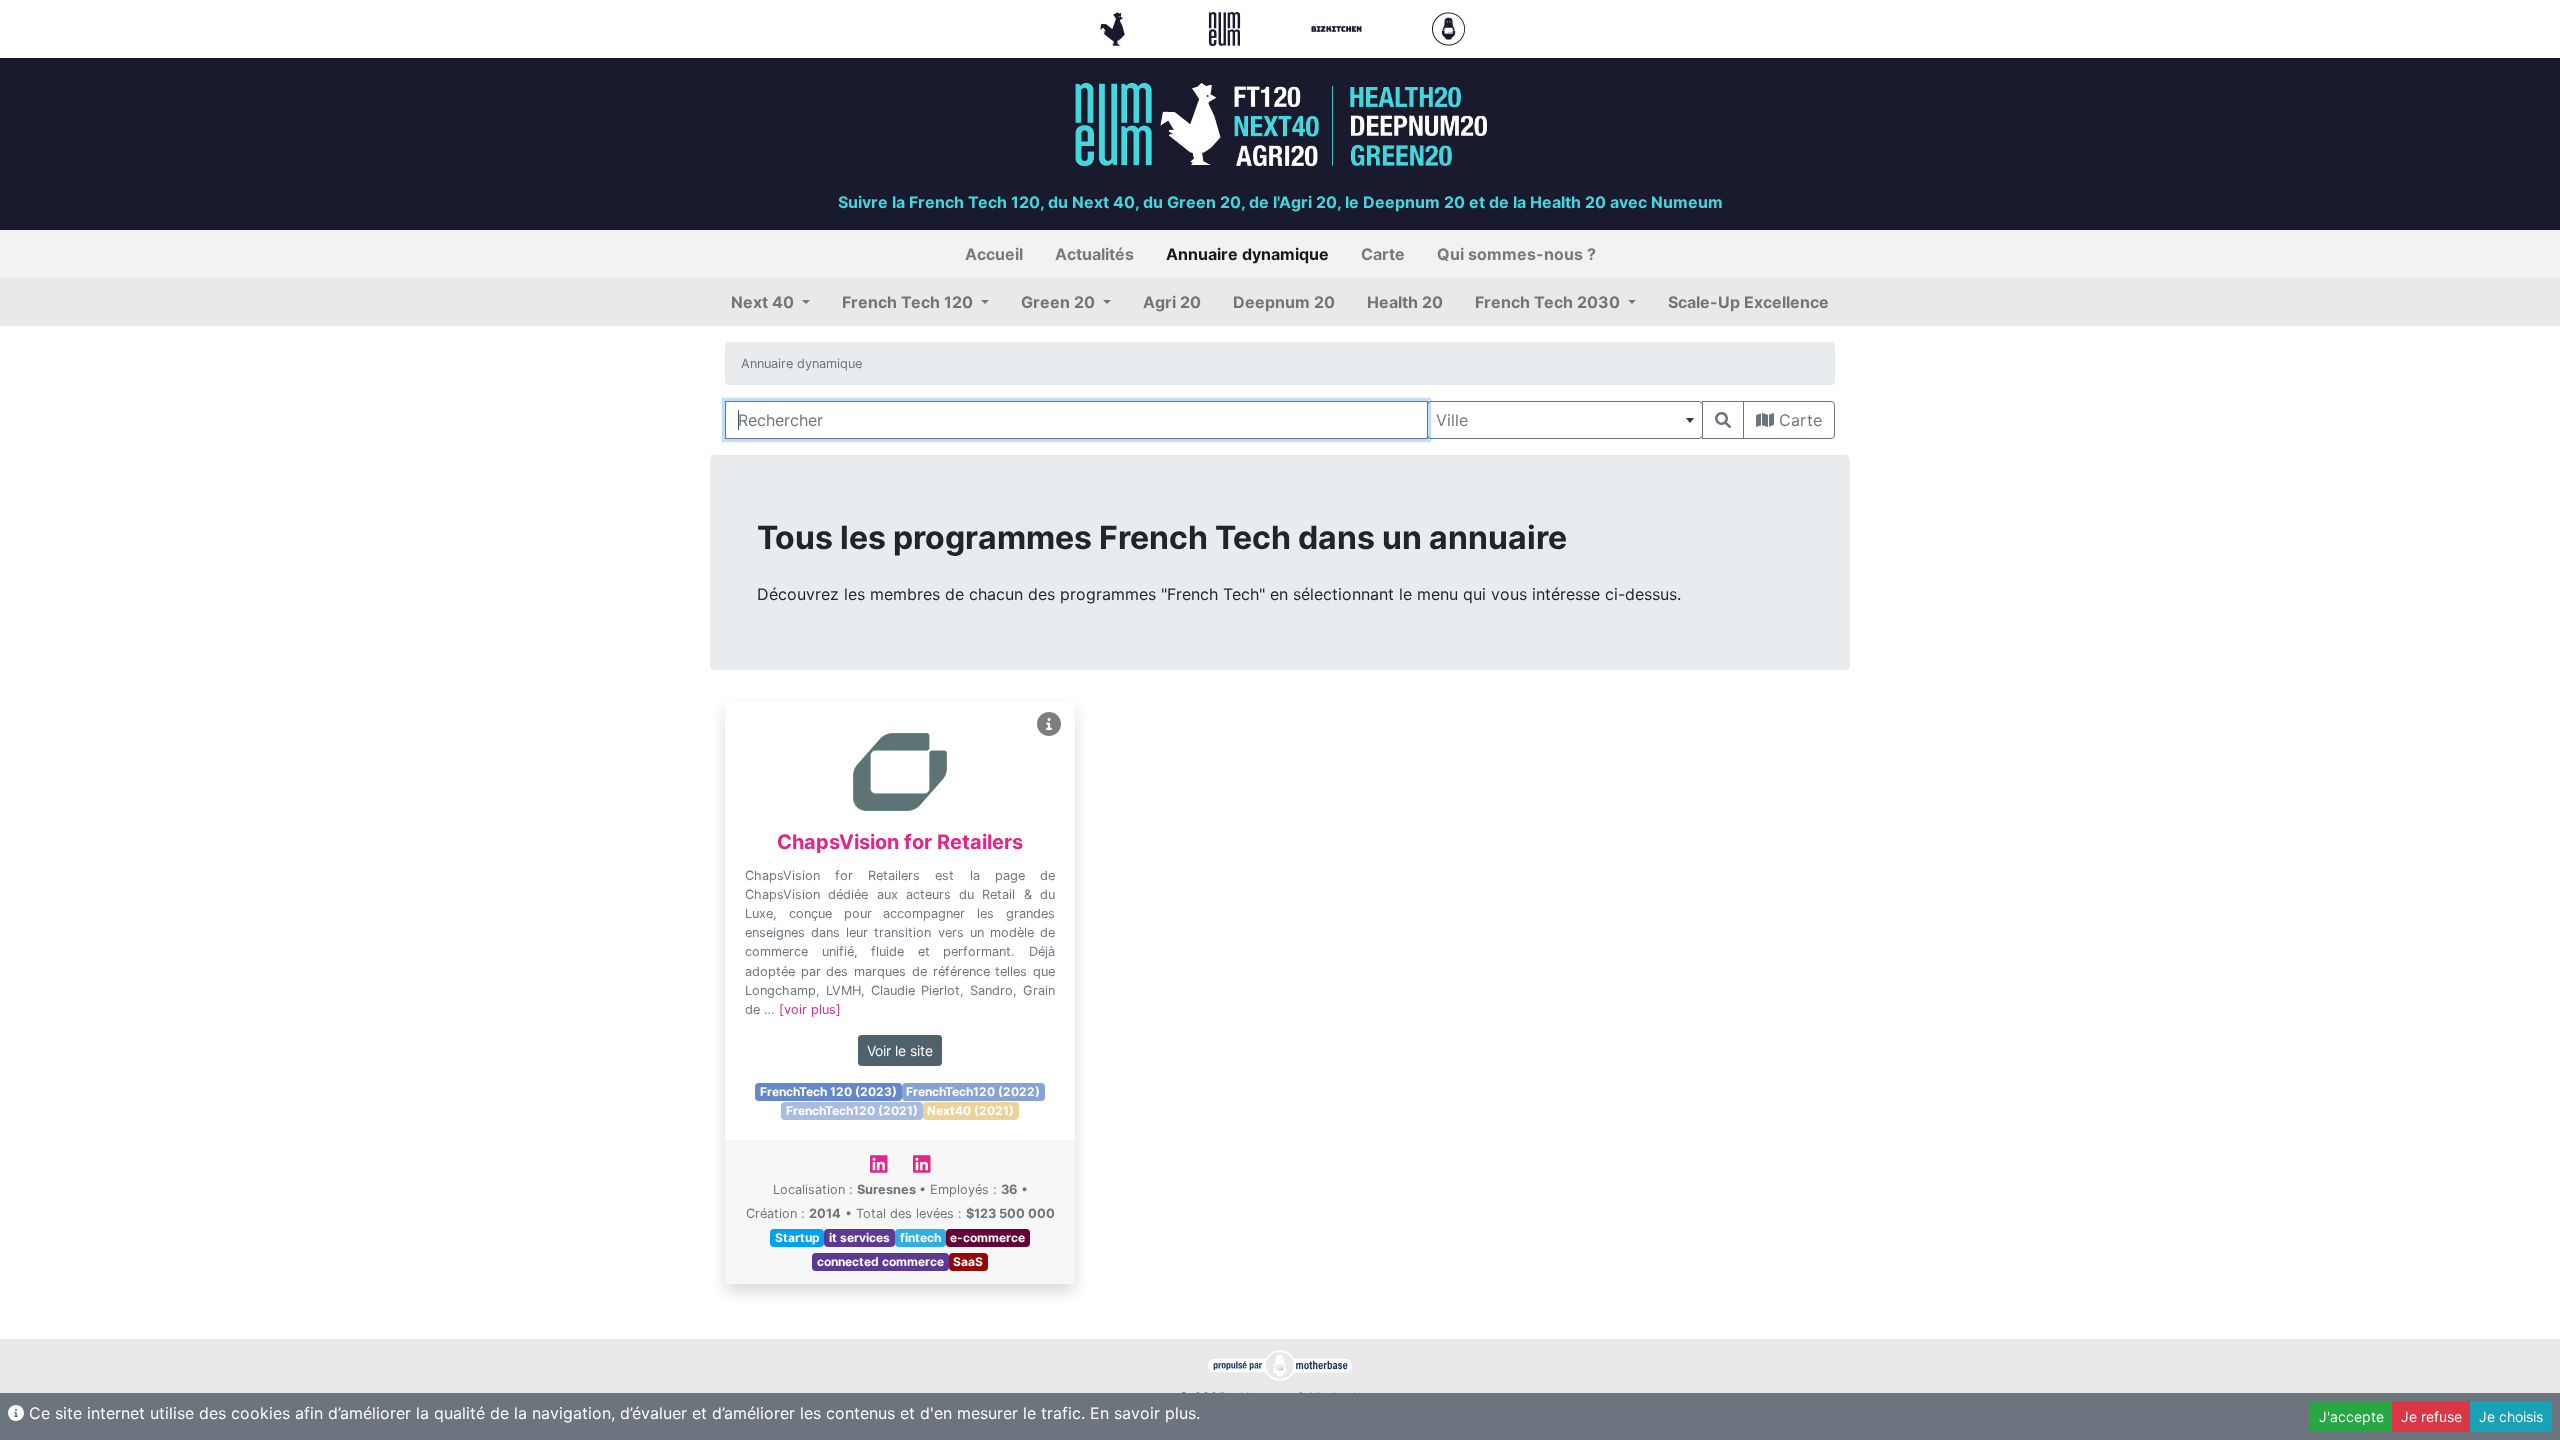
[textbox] (1565, 420)
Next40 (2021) (970, 1110)
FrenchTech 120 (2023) (828, 1091)
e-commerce (987, 1237)
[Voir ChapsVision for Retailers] (1049, 724)
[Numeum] (1227, 27)
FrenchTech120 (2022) (973, 1091)
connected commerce (880, 1261)
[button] (770, 302)
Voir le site (900, 1050)
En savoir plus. (1145, 1413)
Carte (1798, 420)
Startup (797, 1237)
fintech (920, 1237)
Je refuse (2431, 1416)
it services (859, 1237)
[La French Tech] (1115, 27)
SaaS (968, 1261)
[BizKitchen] (1339, 27)
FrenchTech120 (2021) (852, 1110)
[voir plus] (810, 1009)
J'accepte (2351, 1416)
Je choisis (2511, 1416)
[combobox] (1565, 420)
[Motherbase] (1448, 27)
